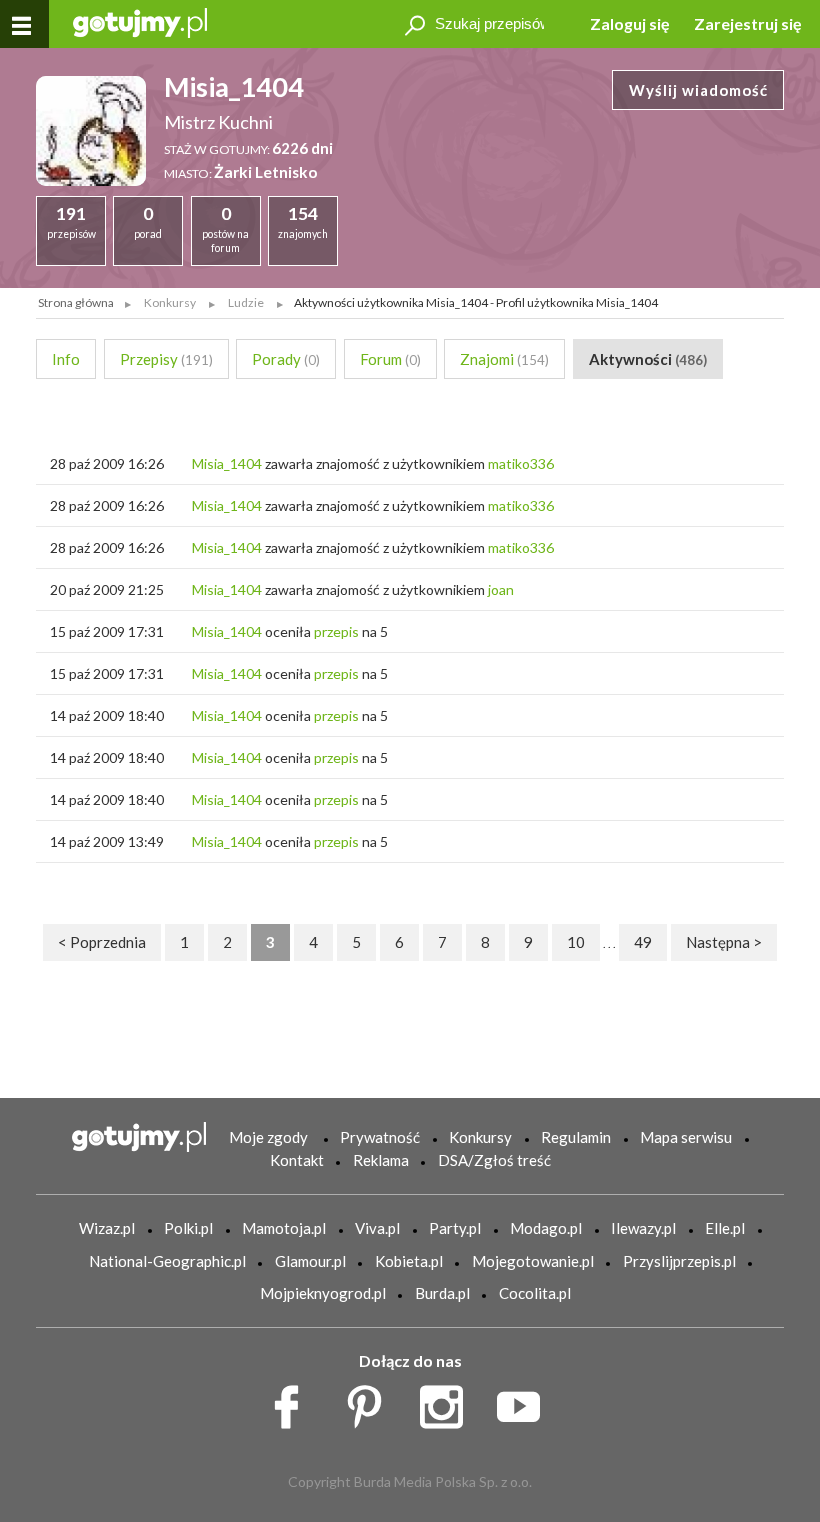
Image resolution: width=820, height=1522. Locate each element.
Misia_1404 (227, 463)
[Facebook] (293, 1402)
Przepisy (166, 359)
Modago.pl (546, 1228)
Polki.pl (188, 1228)
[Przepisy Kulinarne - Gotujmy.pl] (140, 21)
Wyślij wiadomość (698, 90)
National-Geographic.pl (167, 1261)
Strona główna (76, 302)
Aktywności (648, 359)
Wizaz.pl (107, 1228)
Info (66, 359)
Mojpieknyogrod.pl (323, 1293)
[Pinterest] (371, 1402)
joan (501, 589)
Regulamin (576, 1137)
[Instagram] (448, 1402)
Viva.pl (377, 1228)
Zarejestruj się (748, 23)
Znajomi (504, 359)
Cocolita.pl (535, 1293)
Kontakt (297, 1160)
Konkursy (480, 1137)
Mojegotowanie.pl (533, 1261)
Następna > (724, 942)
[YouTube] (525, 1402)
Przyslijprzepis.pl (679, 1261)
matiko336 (521, 463)
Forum (390, 359)
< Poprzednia (102, 942)
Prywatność (380, 1137)
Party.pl (455, 1228)
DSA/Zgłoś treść (494, 1160)
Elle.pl (725, 1228)
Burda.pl (442, 1293)
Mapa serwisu (686, 1137)
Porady (286, 359)
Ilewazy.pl (643, 1228)
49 (643, 942)
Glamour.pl (310, 1261)
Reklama (381, 1160)
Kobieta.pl (409, 1261)
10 (576, 942)
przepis (336, 631)
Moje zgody (268, 1137)
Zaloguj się (630, 23)
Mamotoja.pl (284, 1228)
